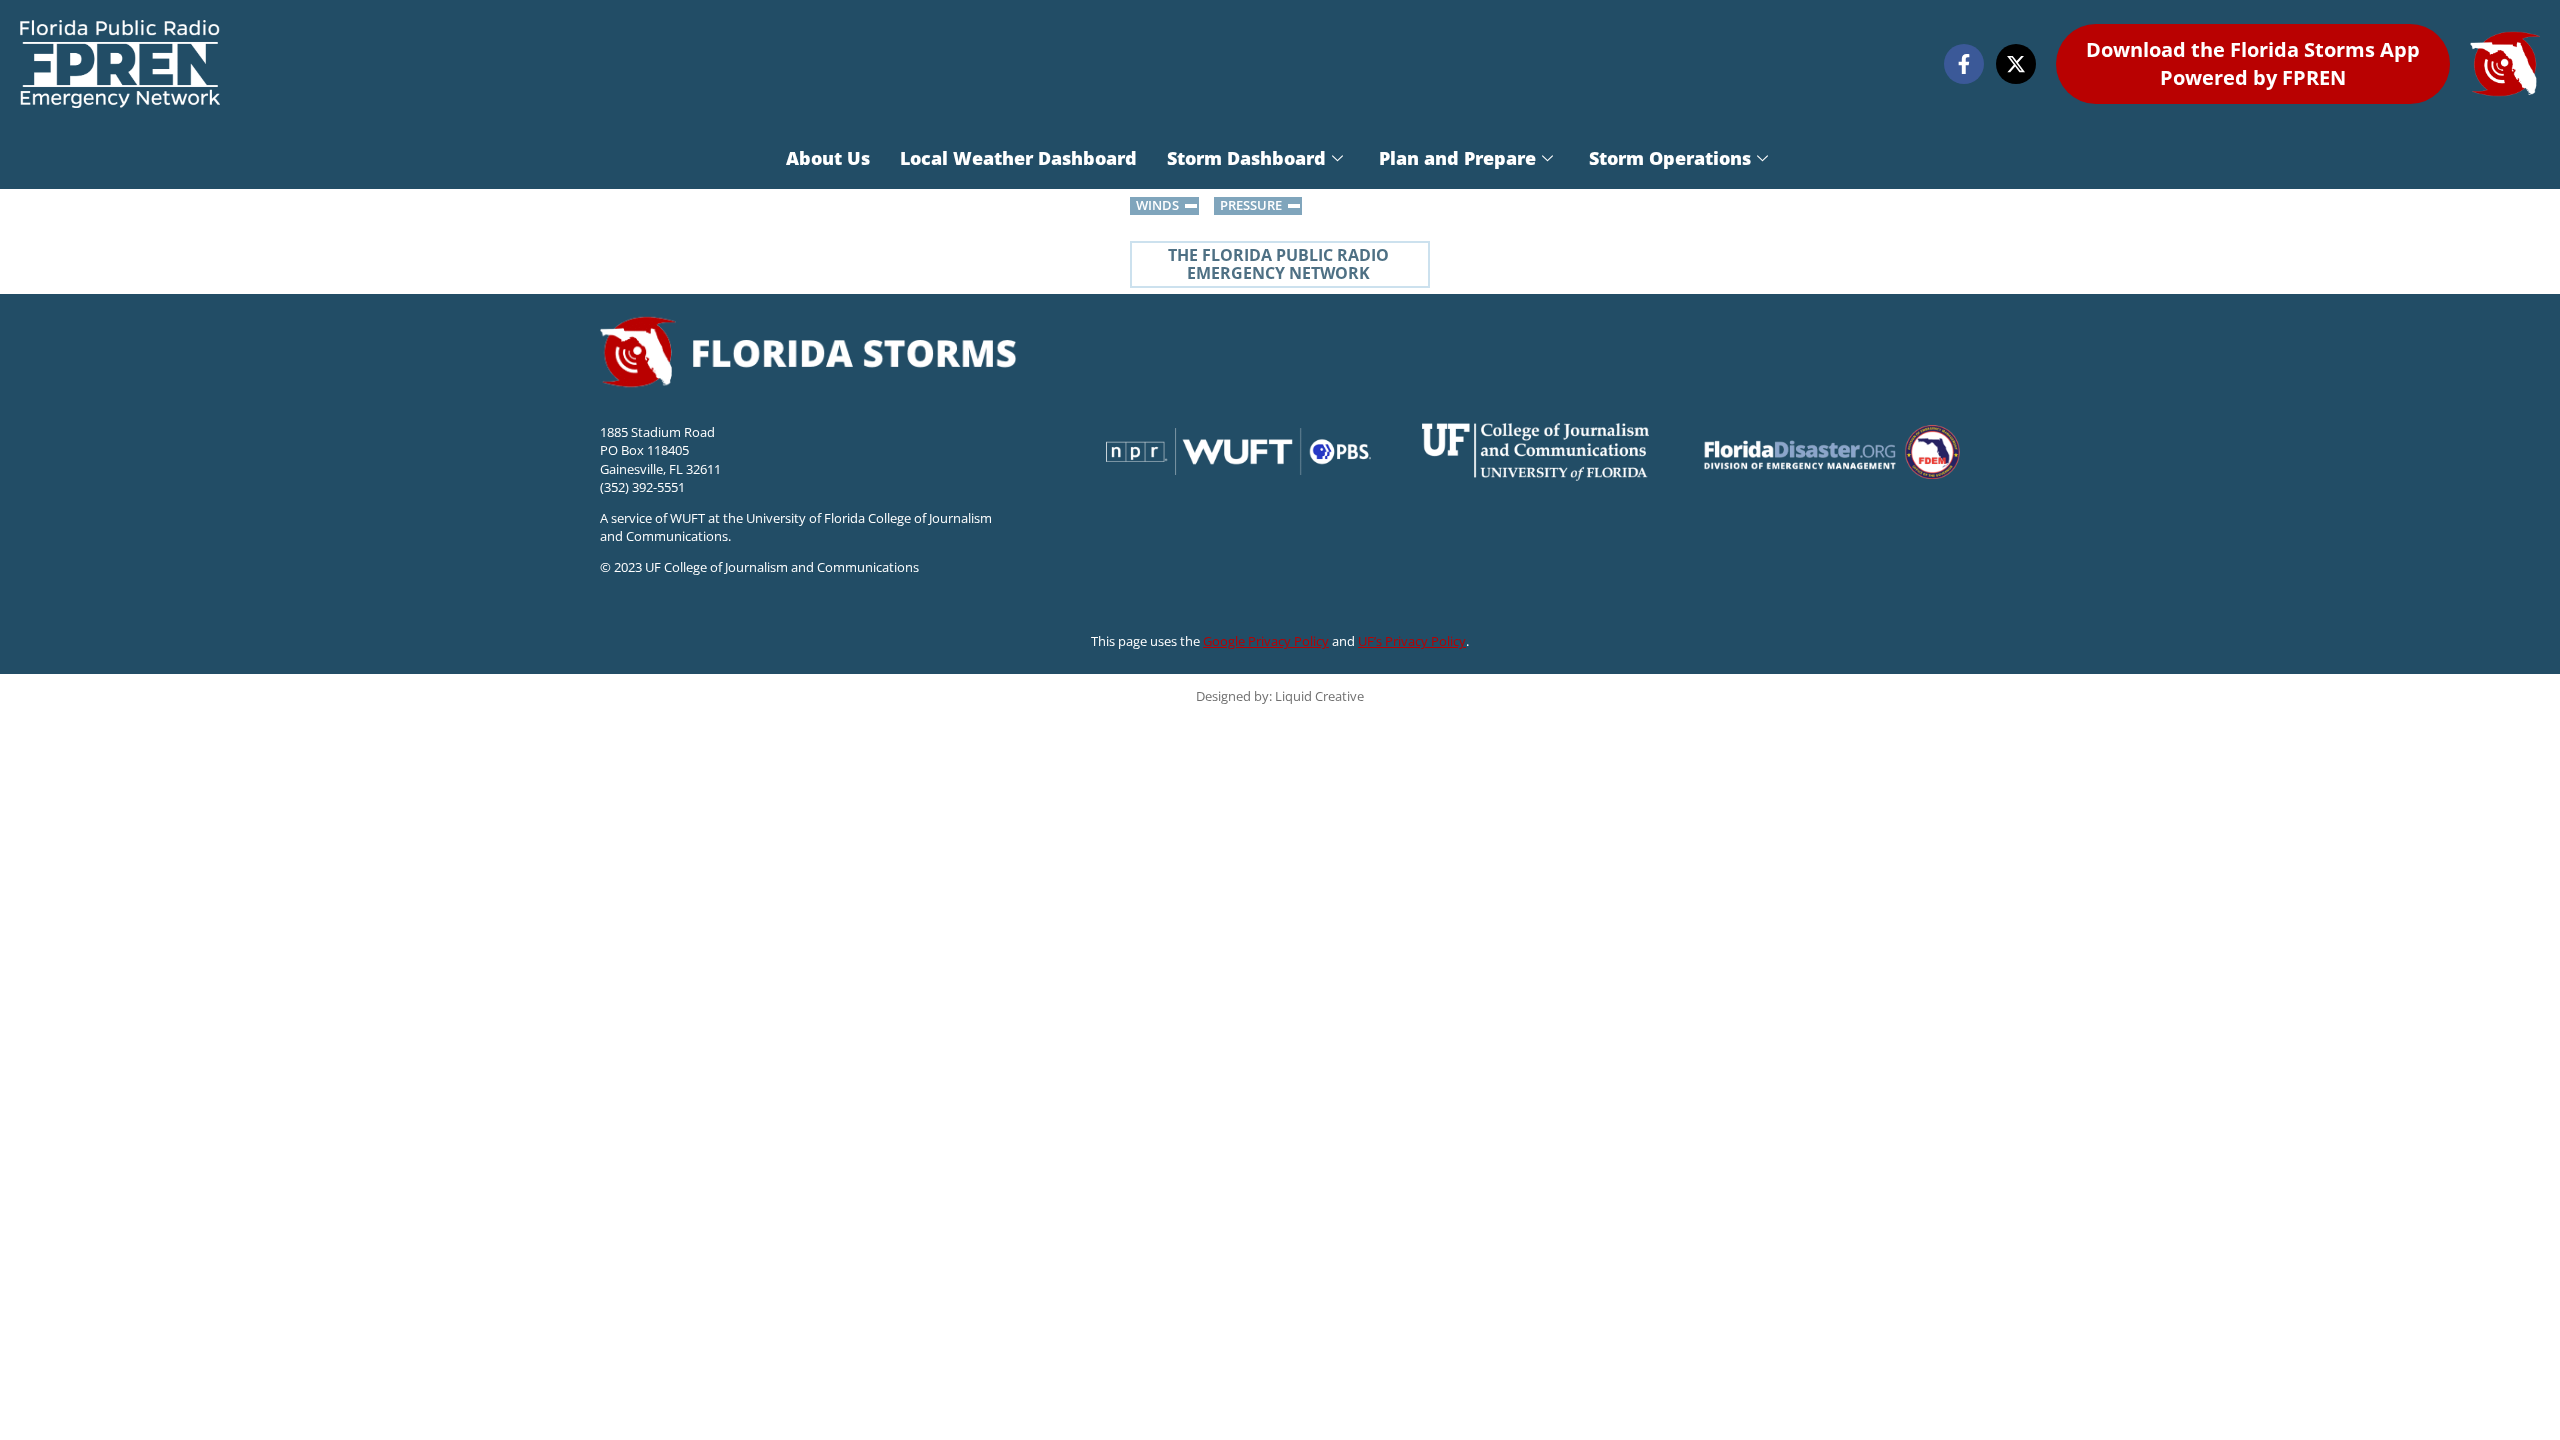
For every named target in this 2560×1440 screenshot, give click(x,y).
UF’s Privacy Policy (1412, 641)
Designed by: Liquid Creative (1280, 696)
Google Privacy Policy (1266, 641)
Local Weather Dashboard (1018, 158)
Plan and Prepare (1457, 158)
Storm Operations (1670, 158)
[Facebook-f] (1964, 64)
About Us (828, 158)
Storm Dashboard (1246, 158)
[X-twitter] (2016, 64)
